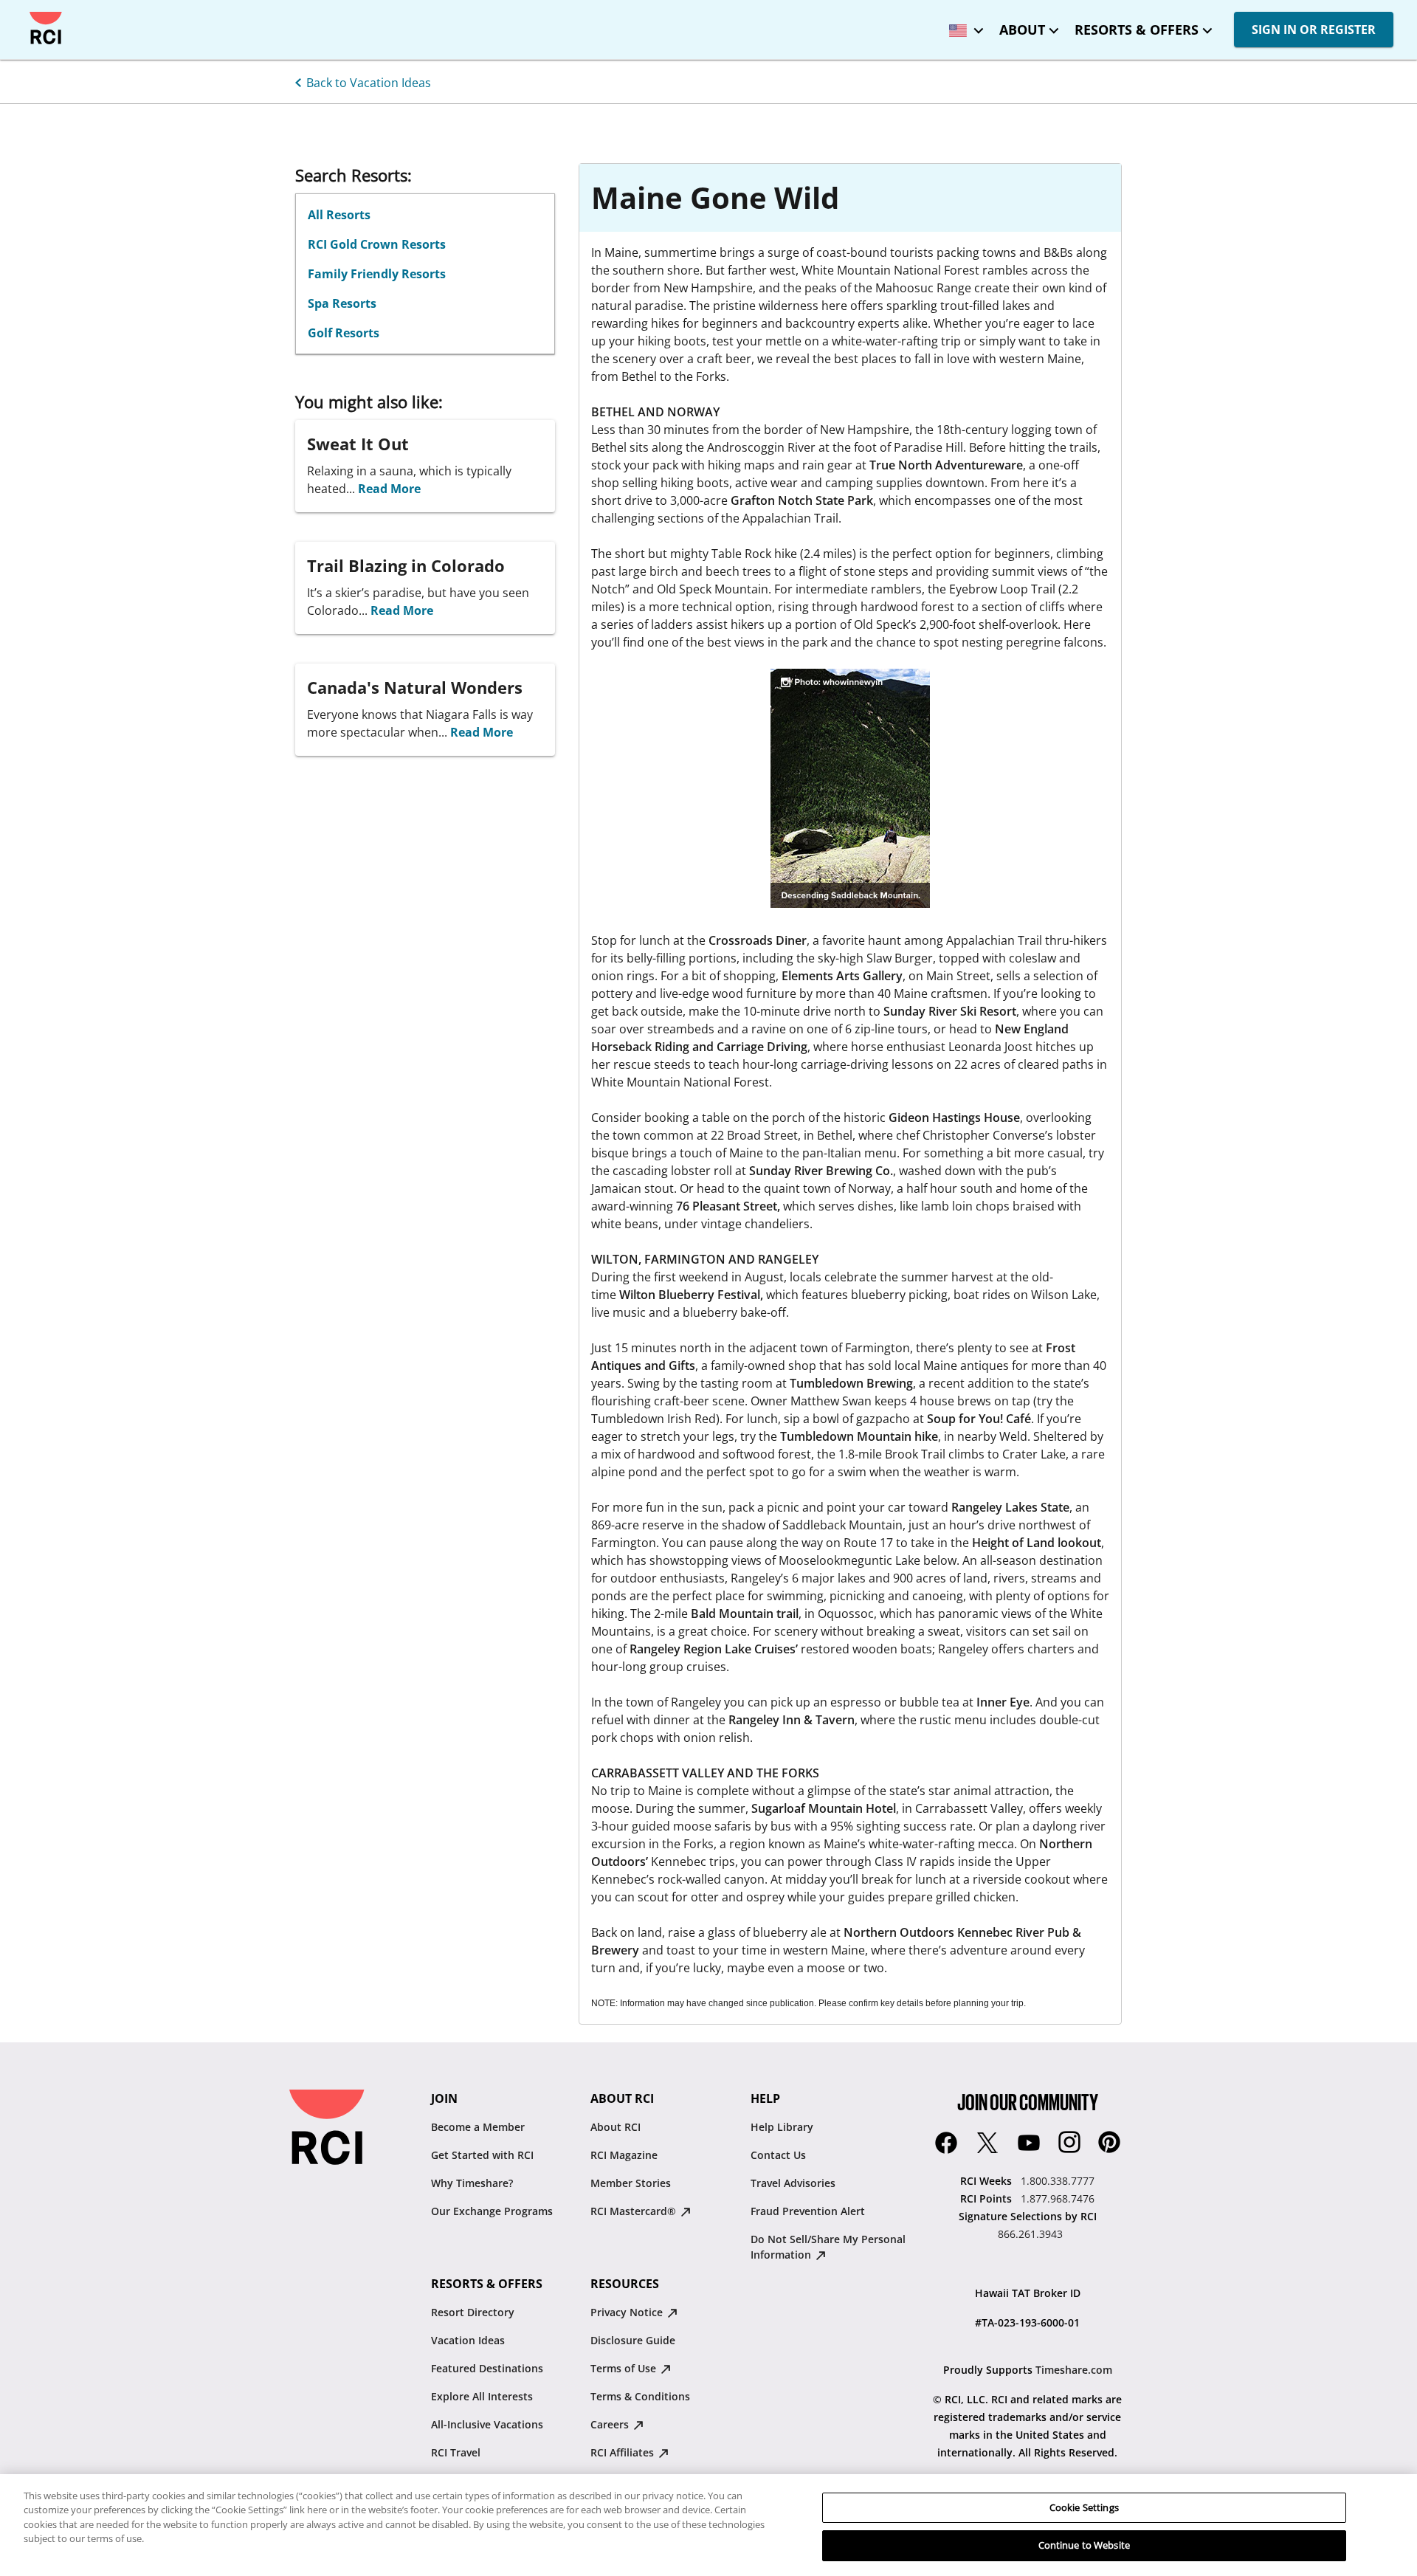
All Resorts (339, 215)
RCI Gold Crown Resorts (377, 244)
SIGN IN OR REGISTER (1314, 30)
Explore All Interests (482, 2396)
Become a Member (478, 2127)
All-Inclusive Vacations (487, 2424)
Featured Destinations (487, 2368)
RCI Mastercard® (635, 2211)
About (1022, 30)
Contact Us (778, 2155)
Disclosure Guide (633, 2340)
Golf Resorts (344, 333)
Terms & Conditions (640, 2396)
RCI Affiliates (624, 2452)
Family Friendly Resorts (377, 274)
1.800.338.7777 (1058, 2181)
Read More (389, 489)
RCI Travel (456, 2452)
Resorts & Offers (1137, 30)
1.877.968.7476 (1058, 2198)
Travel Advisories (793, 2183)
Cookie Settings (1084, 2507)
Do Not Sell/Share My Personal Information (828, 2247)
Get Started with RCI (482, 2155)
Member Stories (631, 2183)
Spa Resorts (342, 303)
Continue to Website (1084, 2545)
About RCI (616, 2127)
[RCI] (46, 28)
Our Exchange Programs (492, 2211)
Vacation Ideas (468, 2340)
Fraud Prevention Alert (808, 2211)
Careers (611, 2424)
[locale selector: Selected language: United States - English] (962, 25)
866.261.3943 (1030, 2234)
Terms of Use (625, 2368)
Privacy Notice (628, 2312)
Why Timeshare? (472, 2183)
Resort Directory (473, 2312)
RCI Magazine (624, 2155)
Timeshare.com (1074, 2370)
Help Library (782, 2127)
